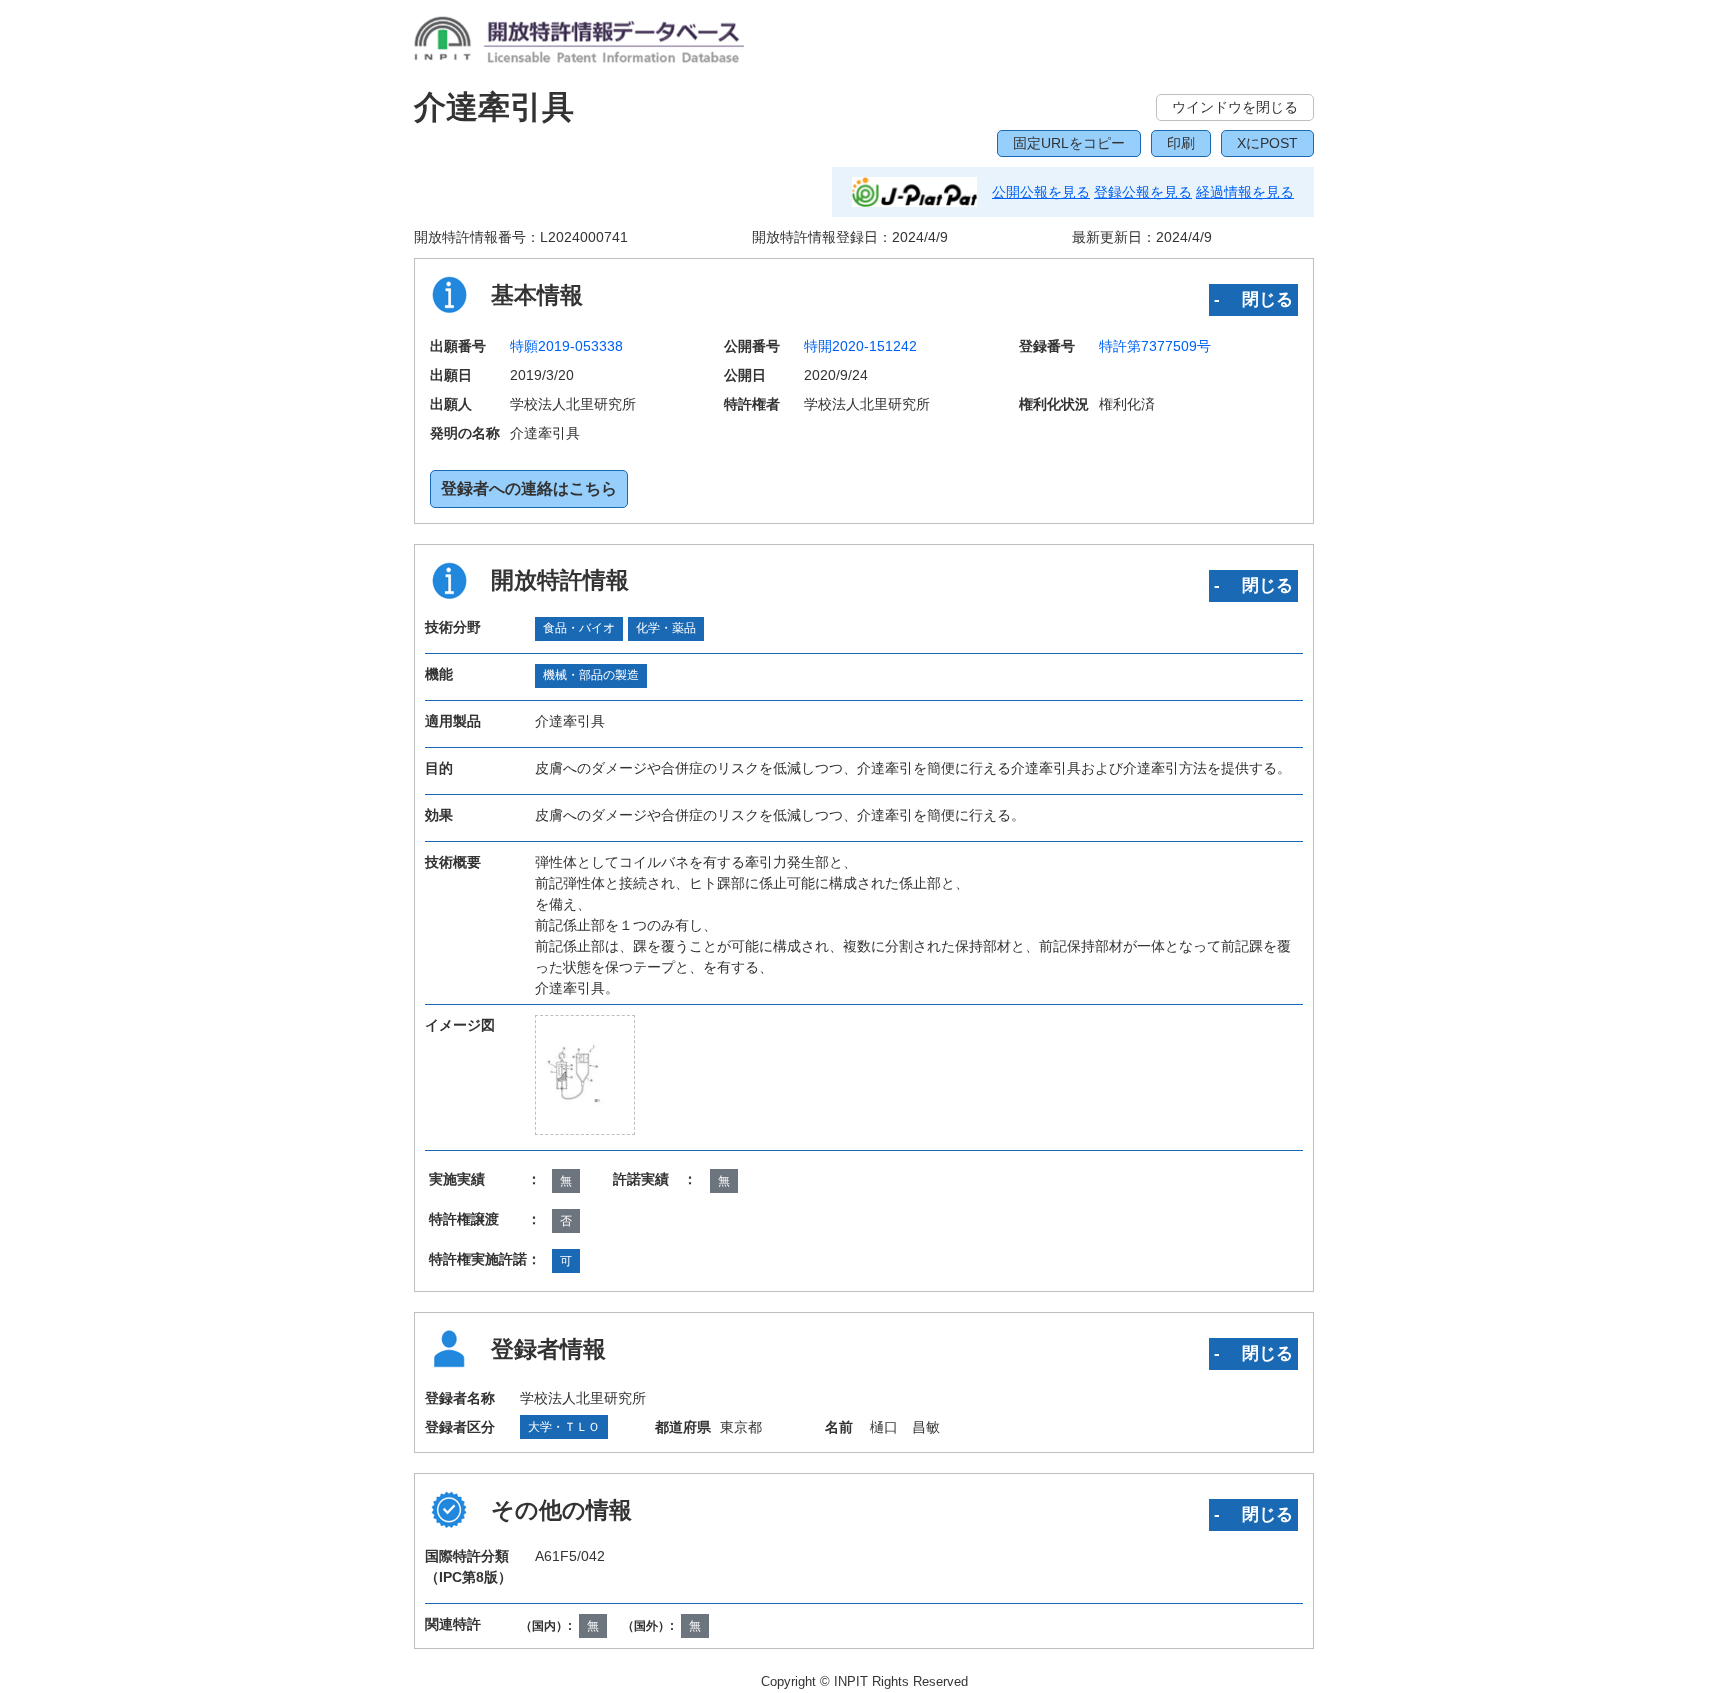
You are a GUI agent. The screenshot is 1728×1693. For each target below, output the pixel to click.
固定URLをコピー (1069, 143)
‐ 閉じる (1253, 299)
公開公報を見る (1041, 192)
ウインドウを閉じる (1235, 107)
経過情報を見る (1245, 192)
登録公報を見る (1143, 192)
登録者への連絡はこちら (529, 488)
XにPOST (1267, 143)
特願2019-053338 (566, 346)
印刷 (1181, 143)
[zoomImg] (585, 1074)
